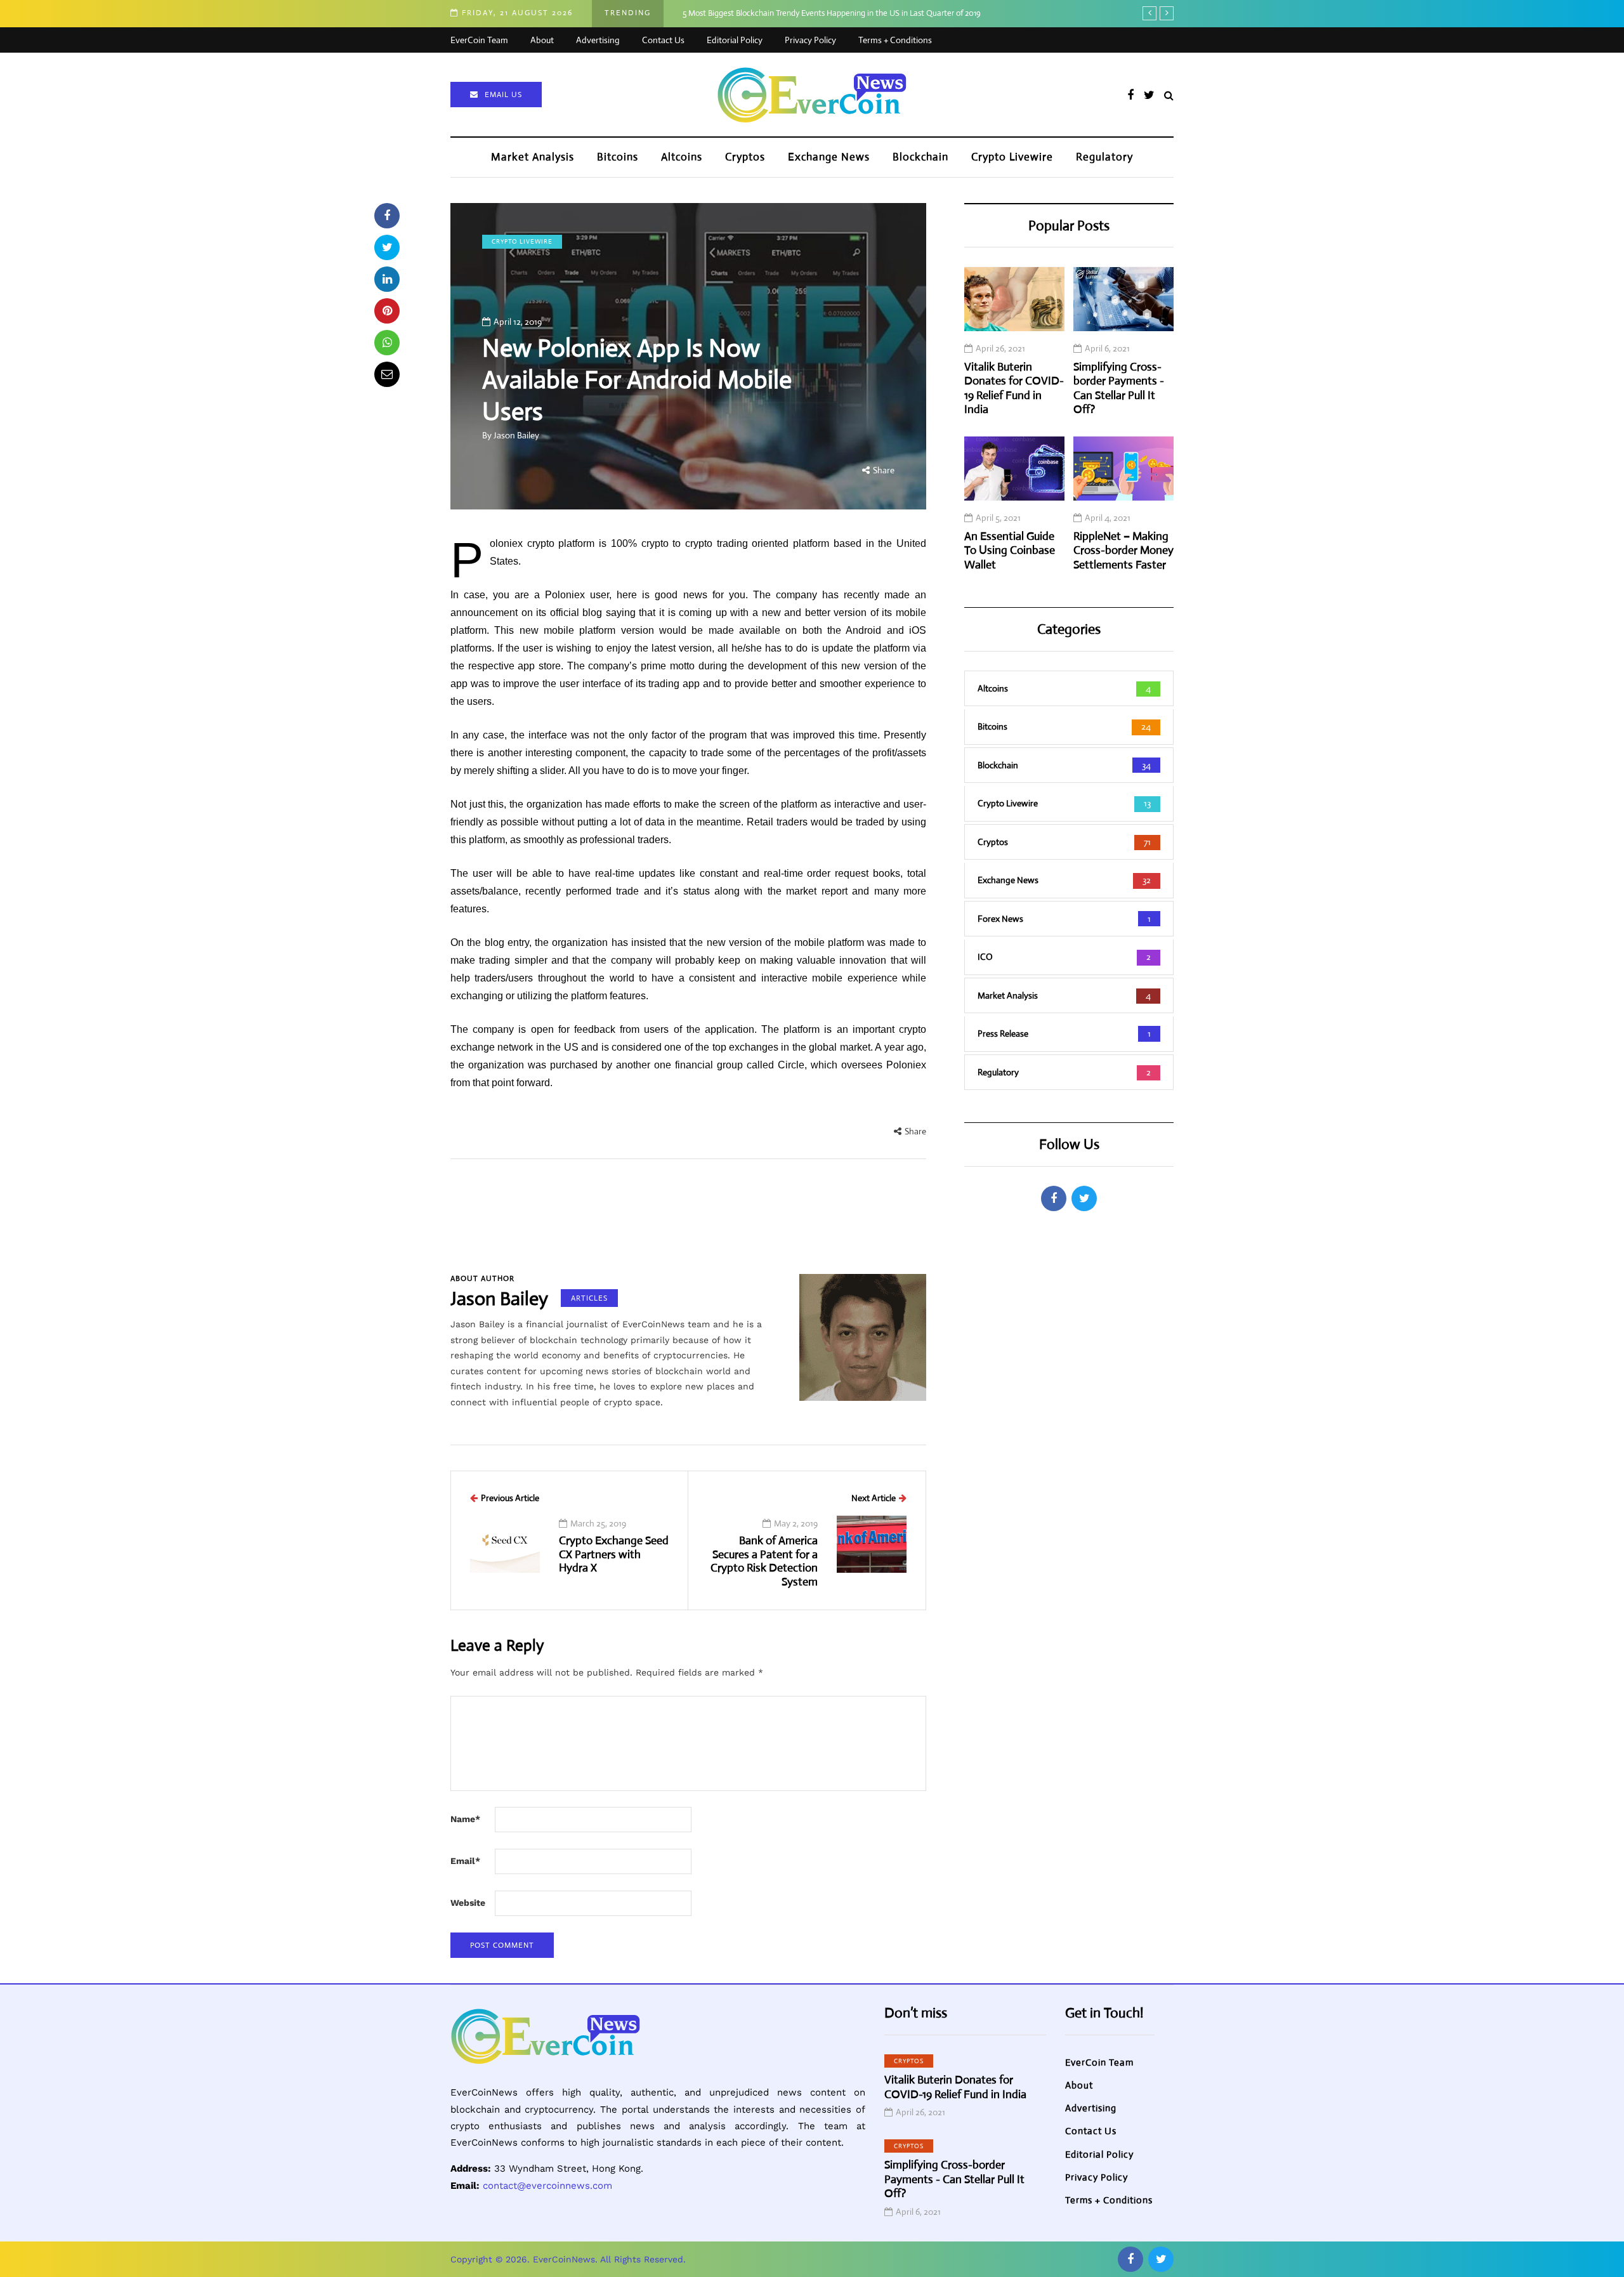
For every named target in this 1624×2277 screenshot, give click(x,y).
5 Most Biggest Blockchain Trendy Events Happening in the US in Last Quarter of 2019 (832, 13)
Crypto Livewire (1012, 157)
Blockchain (920, 157)
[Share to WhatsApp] (387, 343)
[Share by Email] (387, 374)
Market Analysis (533, 157)
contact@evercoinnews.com (547, 2186)
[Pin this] (387, 311)
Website (468, 1903)
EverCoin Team (479, 40)
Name (465, 1819)
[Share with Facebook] (387, 216)
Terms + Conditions (895, 40)
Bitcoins (618, 157)
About (542, 40)
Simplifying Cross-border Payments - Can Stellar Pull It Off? (1119, 389)
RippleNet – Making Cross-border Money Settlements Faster (1123, 551)
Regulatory (1104, 157)
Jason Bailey (516, 435)
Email (465, 1861)
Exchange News (829, 157)
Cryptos (745, 157)
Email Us (503, 95)
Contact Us (663, 40)
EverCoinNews (564, 2259)
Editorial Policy (735, 40)
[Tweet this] (387, 247)
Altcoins (682, 157)
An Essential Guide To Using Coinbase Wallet (1010, 551)
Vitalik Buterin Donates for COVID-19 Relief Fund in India (1014, 389)
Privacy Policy (810, 40)
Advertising (598, 40)
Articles (589, 1298)
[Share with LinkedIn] (387, 279)
